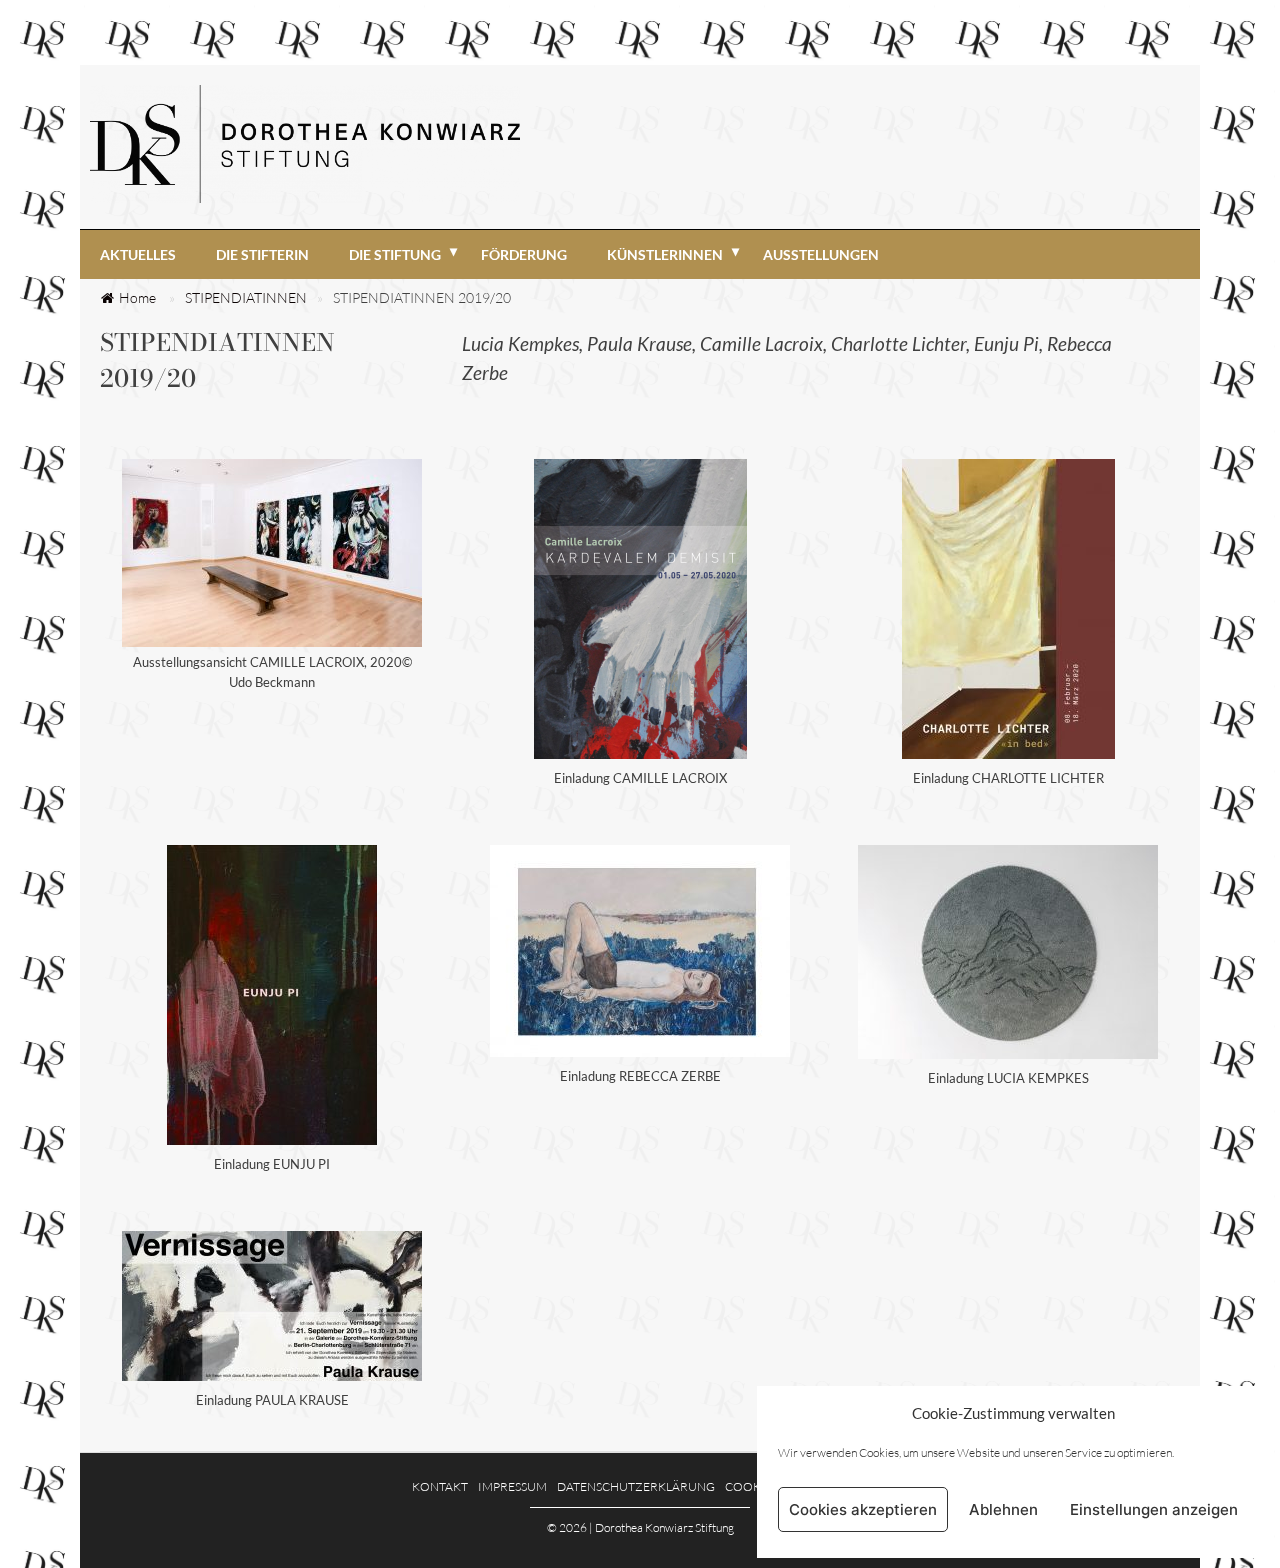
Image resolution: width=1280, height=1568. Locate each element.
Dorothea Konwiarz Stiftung (664, 1527)
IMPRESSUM (512, 1486)
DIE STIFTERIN (262, 254)
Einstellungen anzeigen (1154, 1509)
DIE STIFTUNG (395, 254)
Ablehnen (1003, 1509)
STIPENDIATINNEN (246, 297)
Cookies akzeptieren (863, 1509)
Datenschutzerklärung (636, 1486)
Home (137, 297)
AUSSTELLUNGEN (821, 254)
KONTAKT (440, 1486)
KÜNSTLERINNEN (665, 254)
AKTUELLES (138, 254)
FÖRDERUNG (524, 254)
